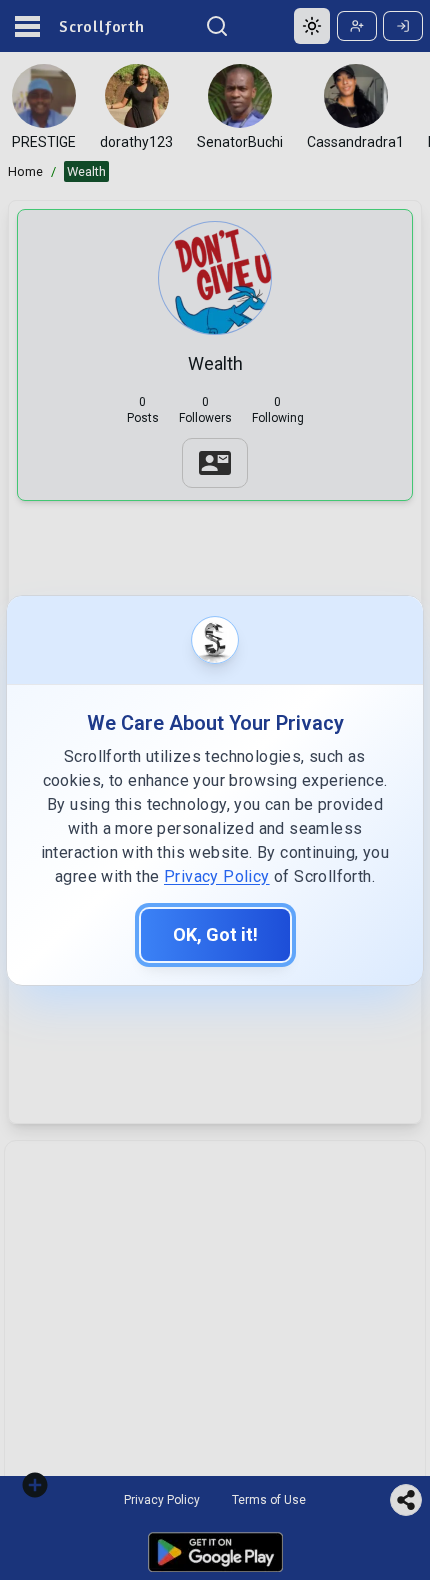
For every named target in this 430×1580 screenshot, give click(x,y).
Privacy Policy (217, 876)
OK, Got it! (215, 934)
